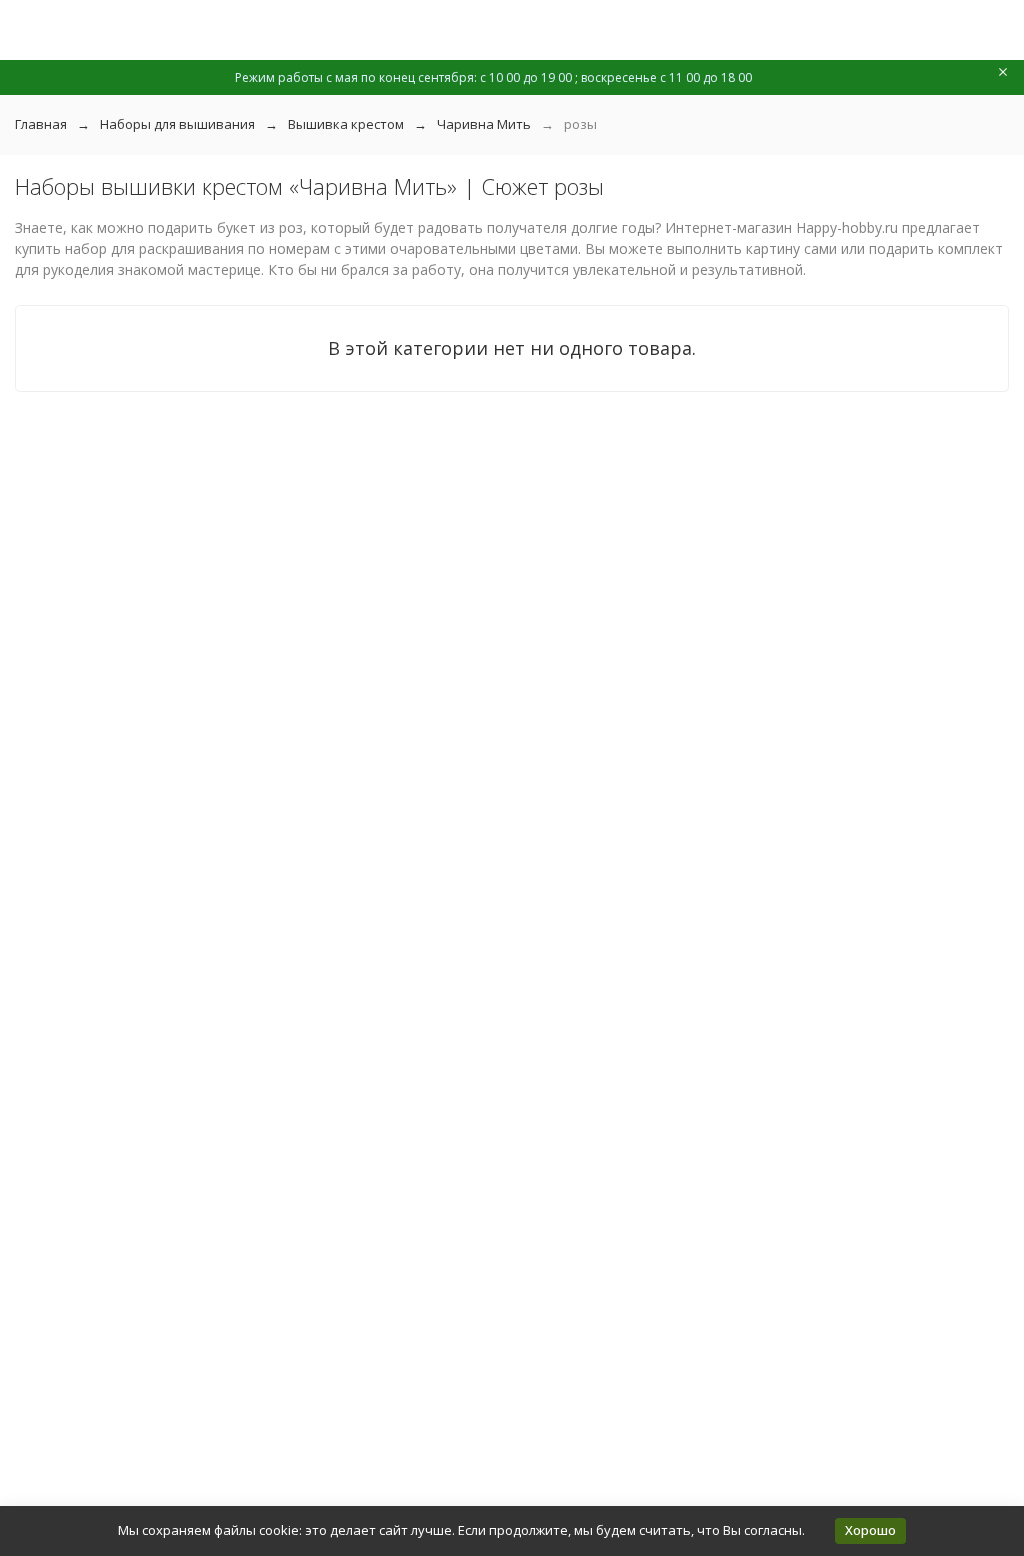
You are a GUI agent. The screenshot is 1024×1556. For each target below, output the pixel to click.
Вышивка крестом (346, 124)
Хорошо (870, 1530)
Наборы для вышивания (177, 124)
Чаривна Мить (484, 124)
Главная (41, 124)
